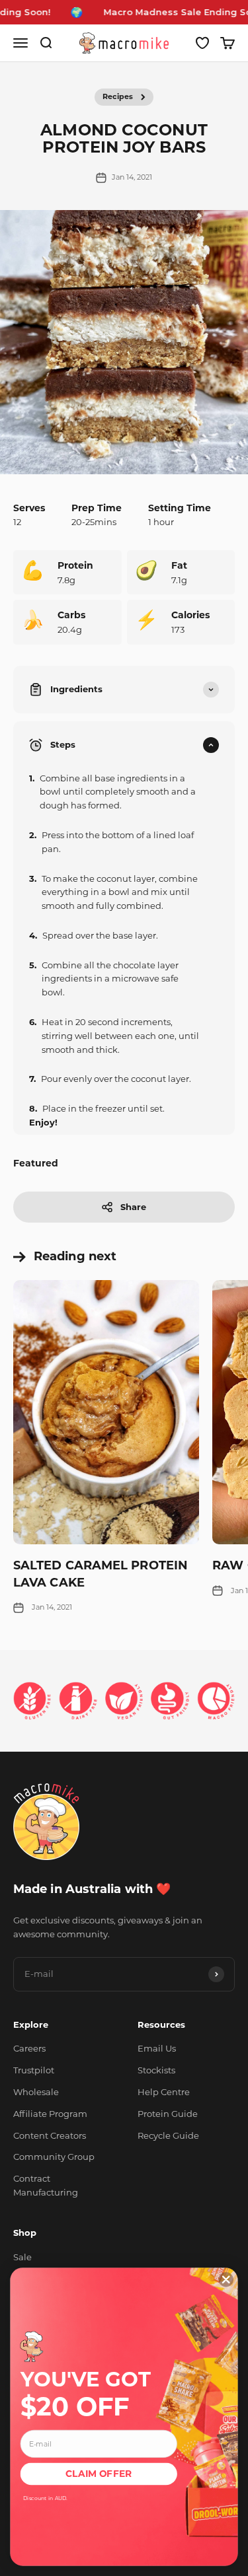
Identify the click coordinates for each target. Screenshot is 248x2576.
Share (133, 1207)
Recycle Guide (168, 2135)
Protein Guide (168, 2114)
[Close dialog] (226, 2279)
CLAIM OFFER (98, 2474)
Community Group (54, 2157)
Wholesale (36, 2092)
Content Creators (50, 2135)
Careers (29, 2048)
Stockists (156, 2070)
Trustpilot (34, 2070)
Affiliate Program (50, 2114)
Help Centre (164, 2092)
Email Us (157, 2048)
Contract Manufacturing (46, 2185)
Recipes (118, 96)
